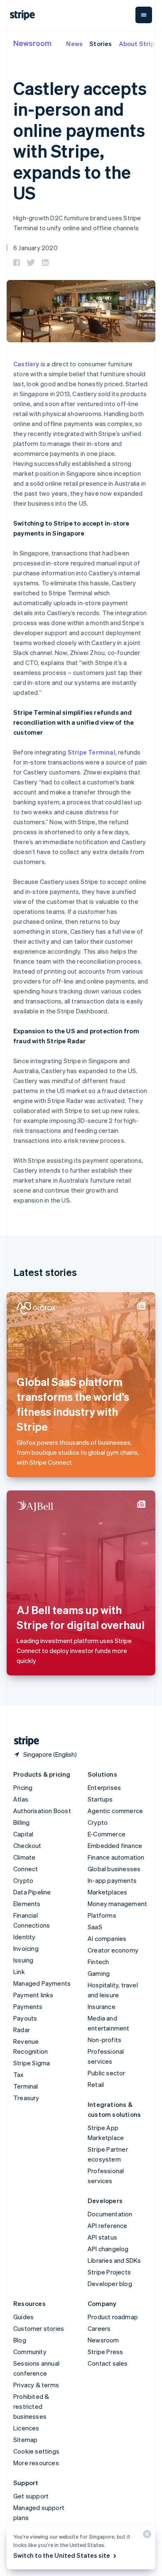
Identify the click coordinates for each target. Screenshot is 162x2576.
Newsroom (32, 43)
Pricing (23, 1787)
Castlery (26, 364)
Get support (31, 2496)
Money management (117, 1904)
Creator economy (113, 1950)
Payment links (33, 1995)
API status (102, 2237)
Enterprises (104, 1787)
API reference (108, 2225)
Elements (27, 1904)
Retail (96, 2084)
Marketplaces (107, 1892)
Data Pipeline (32, 1892)
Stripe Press (105, 2352)
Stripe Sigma (32, 2063)
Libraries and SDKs (114, 2260)
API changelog (108, 2249)
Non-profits (104, 2040)
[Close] (146, 2536)
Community (30, 2352)
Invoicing (26, 1948)
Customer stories (39, 2328)
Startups (100, 1799)
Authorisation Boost (42, 1811)
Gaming (99, 1973)
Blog (20, 2340)
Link (19, 1972)
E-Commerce (107, 1834)
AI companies (107, 1938)
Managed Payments (42, 1983)
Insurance (102, 2006)
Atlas (21, 1799)
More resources (36, 2463)
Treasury (26, 2098)
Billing (21, 1822)
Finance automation (116, 1857)
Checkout (27, 1846)
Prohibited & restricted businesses (31, 2406)
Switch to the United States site (62, 2555)
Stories (101, 44)
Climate (24, 1857)
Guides (23, 2317)
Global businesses (114, 1869)
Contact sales (108, 2363)
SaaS (95, 1927)
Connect (26, 1869)
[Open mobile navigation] (144, 15)
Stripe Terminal (92, 752)
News (74, 44)
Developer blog (110, 2284)
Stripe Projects (109, 2272)
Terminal (26, 2086)
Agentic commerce (115, 1811)
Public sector (107, 2073)
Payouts (25, 2018)
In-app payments (112, 1880)
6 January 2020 (36, 248)
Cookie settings (36, 2451)
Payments (28, 2006)
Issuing (23, 1960)
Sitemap (25, 2440)
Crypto (23, 1880)
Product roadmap (113, 2317)
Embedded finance (115, 1846)
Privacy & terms (36, 2385)
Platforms (102, 1915)
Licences (26, 2428)
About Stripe (139, 44)
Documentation (110, 2214)
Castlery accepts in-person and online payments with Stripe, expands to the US (80, 140)
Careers (99, 2328)
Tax (19, 2074)
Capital (23, 1834)
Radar (22, 2030)
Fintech (98, 1962)
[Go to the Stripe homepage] (23, 1741)
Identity (25, 1937)
